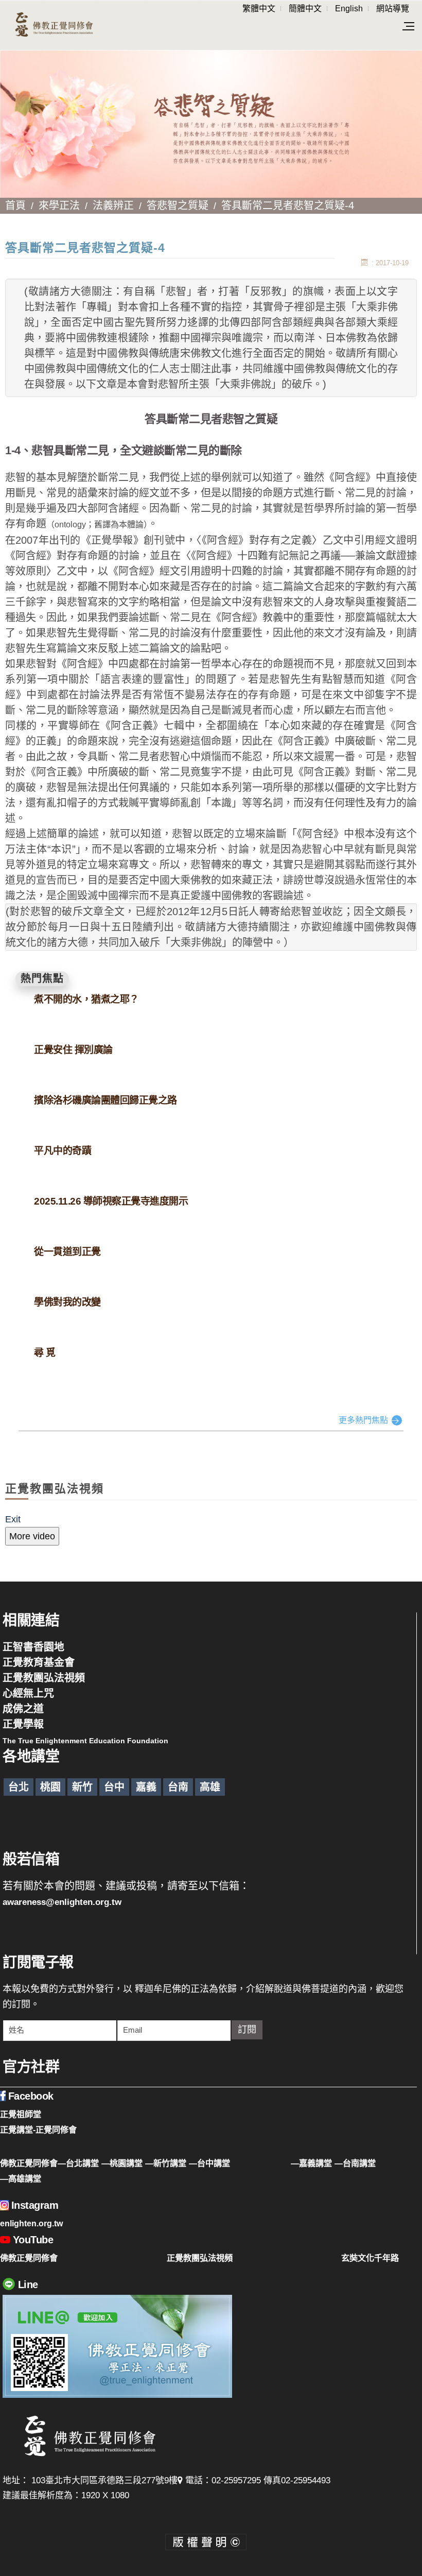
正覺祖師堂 (21, 2114)
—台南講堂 (355, 2163)
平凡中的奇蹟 (63, 1151)
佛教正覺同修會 (29, 2258)
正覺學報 (23, 1724)
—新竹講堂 (166, 2163)
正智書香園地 (33, 1647)
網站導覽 (393, 8)
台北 (19, 1787)
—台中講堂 (209, 2163)
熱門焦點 (42, 978)
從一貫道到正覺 (67, 1252)
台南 (178, 1787)
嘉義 (146, 1787)
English (349, 8)
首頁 (15, 205)
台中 (114, 1787)
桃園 (50, 1787)
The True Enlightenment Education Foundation (85, 1741)
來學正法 (59, 205)
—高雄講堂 (21, 2178)
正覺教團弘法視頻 (44, 1678)
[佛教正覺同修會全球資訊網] (54, 25)
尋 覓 (45, 1353)
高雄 (210, 1787)
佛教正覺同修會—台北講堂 (49, 2163)
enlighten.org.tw (31, 2223)
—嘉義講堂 (311, 2163)
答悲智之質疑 (178, 205)
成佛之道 (23, 1709)
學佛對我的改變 (67, 1302)
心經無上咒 (28, 1693)
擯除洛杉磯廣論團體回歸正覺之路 (105, 1100)
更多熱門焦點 (363, 1420)
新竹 (82, 1787)
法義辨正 (113, 205)
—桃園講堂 (122, 2163)
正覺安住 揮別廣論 (73, 1050)
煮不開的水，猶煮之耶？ (86, 999)
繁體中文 (259, 8)
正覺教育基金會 (39, 1662)
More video (32, 1536)
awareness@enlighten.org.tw (62, 1902)
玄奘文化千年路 (370, 2258)
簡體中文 (305, 8)
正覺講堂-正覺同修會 (38, 2130)
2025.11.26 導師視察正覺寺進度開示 (111, 1201)
